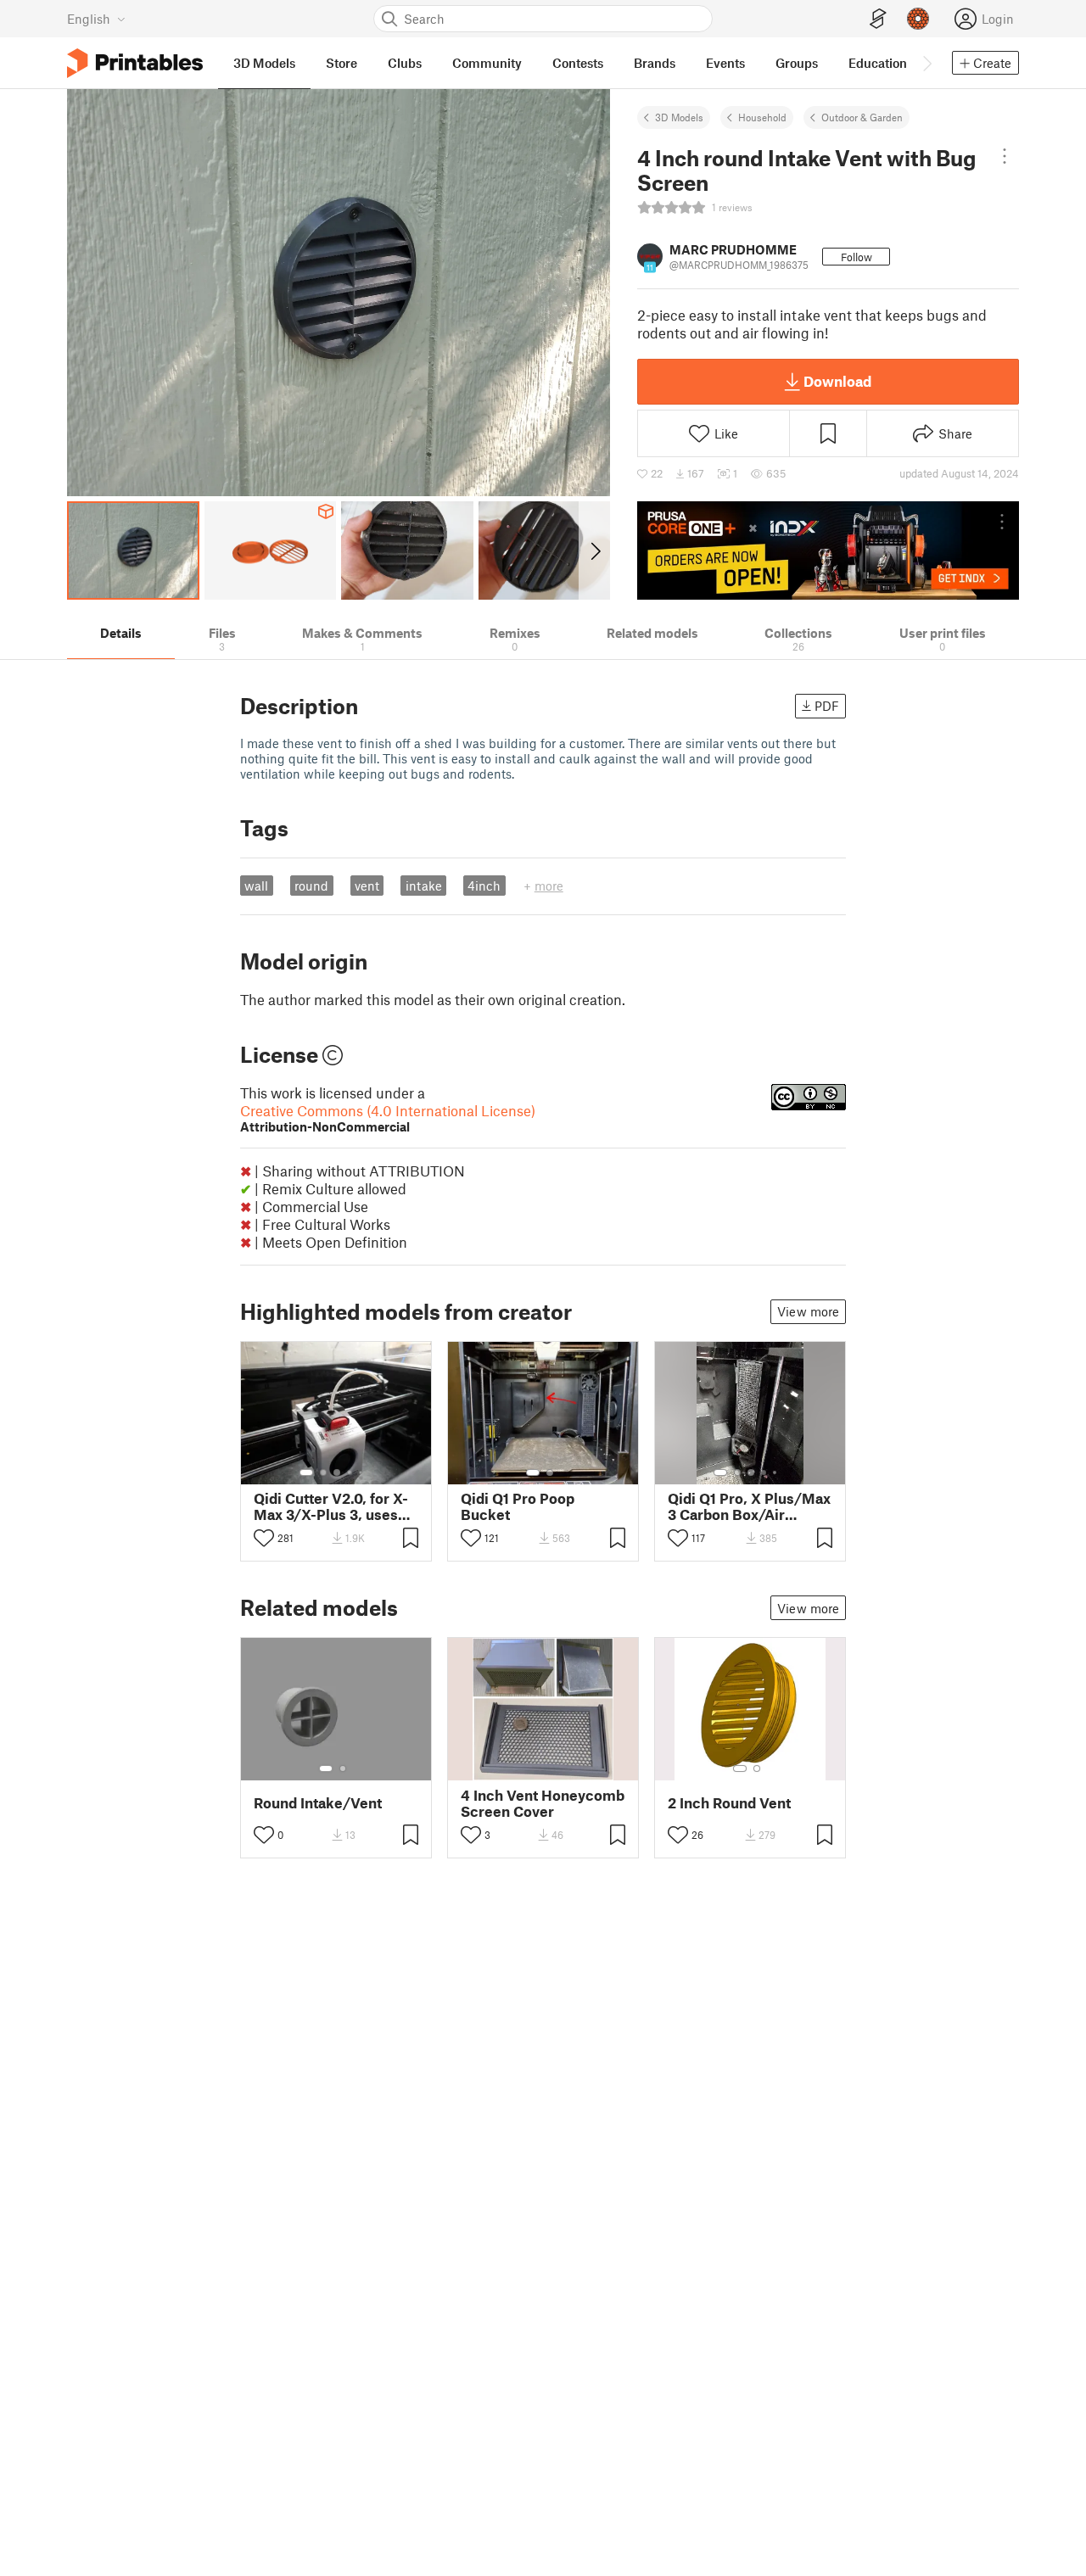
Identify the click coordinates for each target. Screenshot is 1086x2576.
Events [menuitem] (725, 63)
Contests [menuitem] (578, 63)
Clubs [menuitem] (405, 63)
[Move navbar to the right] (926, 63)
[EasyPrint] (878, 19)
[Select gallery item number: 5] (362, 1472)
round (311, 886)
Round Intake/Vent (318, 1803)
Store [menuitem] (341, 63)
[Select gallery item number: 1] (306, 1472)
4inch (484, 886)
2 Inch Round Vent (729, 1803)
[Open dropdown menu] (1005, 156)
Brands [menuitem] (655, 63)
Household (762, 117)
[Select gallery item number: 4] (350, 1472)
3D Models (679, 117)
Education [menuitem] (878, 63)
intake (424, 886)
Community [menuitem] (487, 63)
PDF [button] (827, 706)
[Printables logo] (135, 63)
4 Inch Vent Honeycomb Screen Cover (543, 1803)
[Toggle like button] (264, 1538)
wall (256, 886)
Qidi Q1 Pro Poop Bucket (518, 1506)
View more (808, 1311)
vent (367, 886)
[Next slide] (594, 550)
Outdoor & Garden (862, 117)
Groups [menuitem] (797, 63)
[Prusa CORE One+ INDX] (828, 550)
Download (837, 381)
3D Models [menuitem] (264, 63)
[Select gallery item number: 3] (337, 1472)
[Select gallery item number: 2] (323, 1472)
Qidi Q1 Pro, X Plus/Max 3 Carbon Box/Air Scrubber (749, 1506)
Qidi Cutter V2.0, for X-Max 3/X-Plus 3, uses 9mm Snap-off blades (331, 1506)
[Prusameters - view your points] (918, 19)
